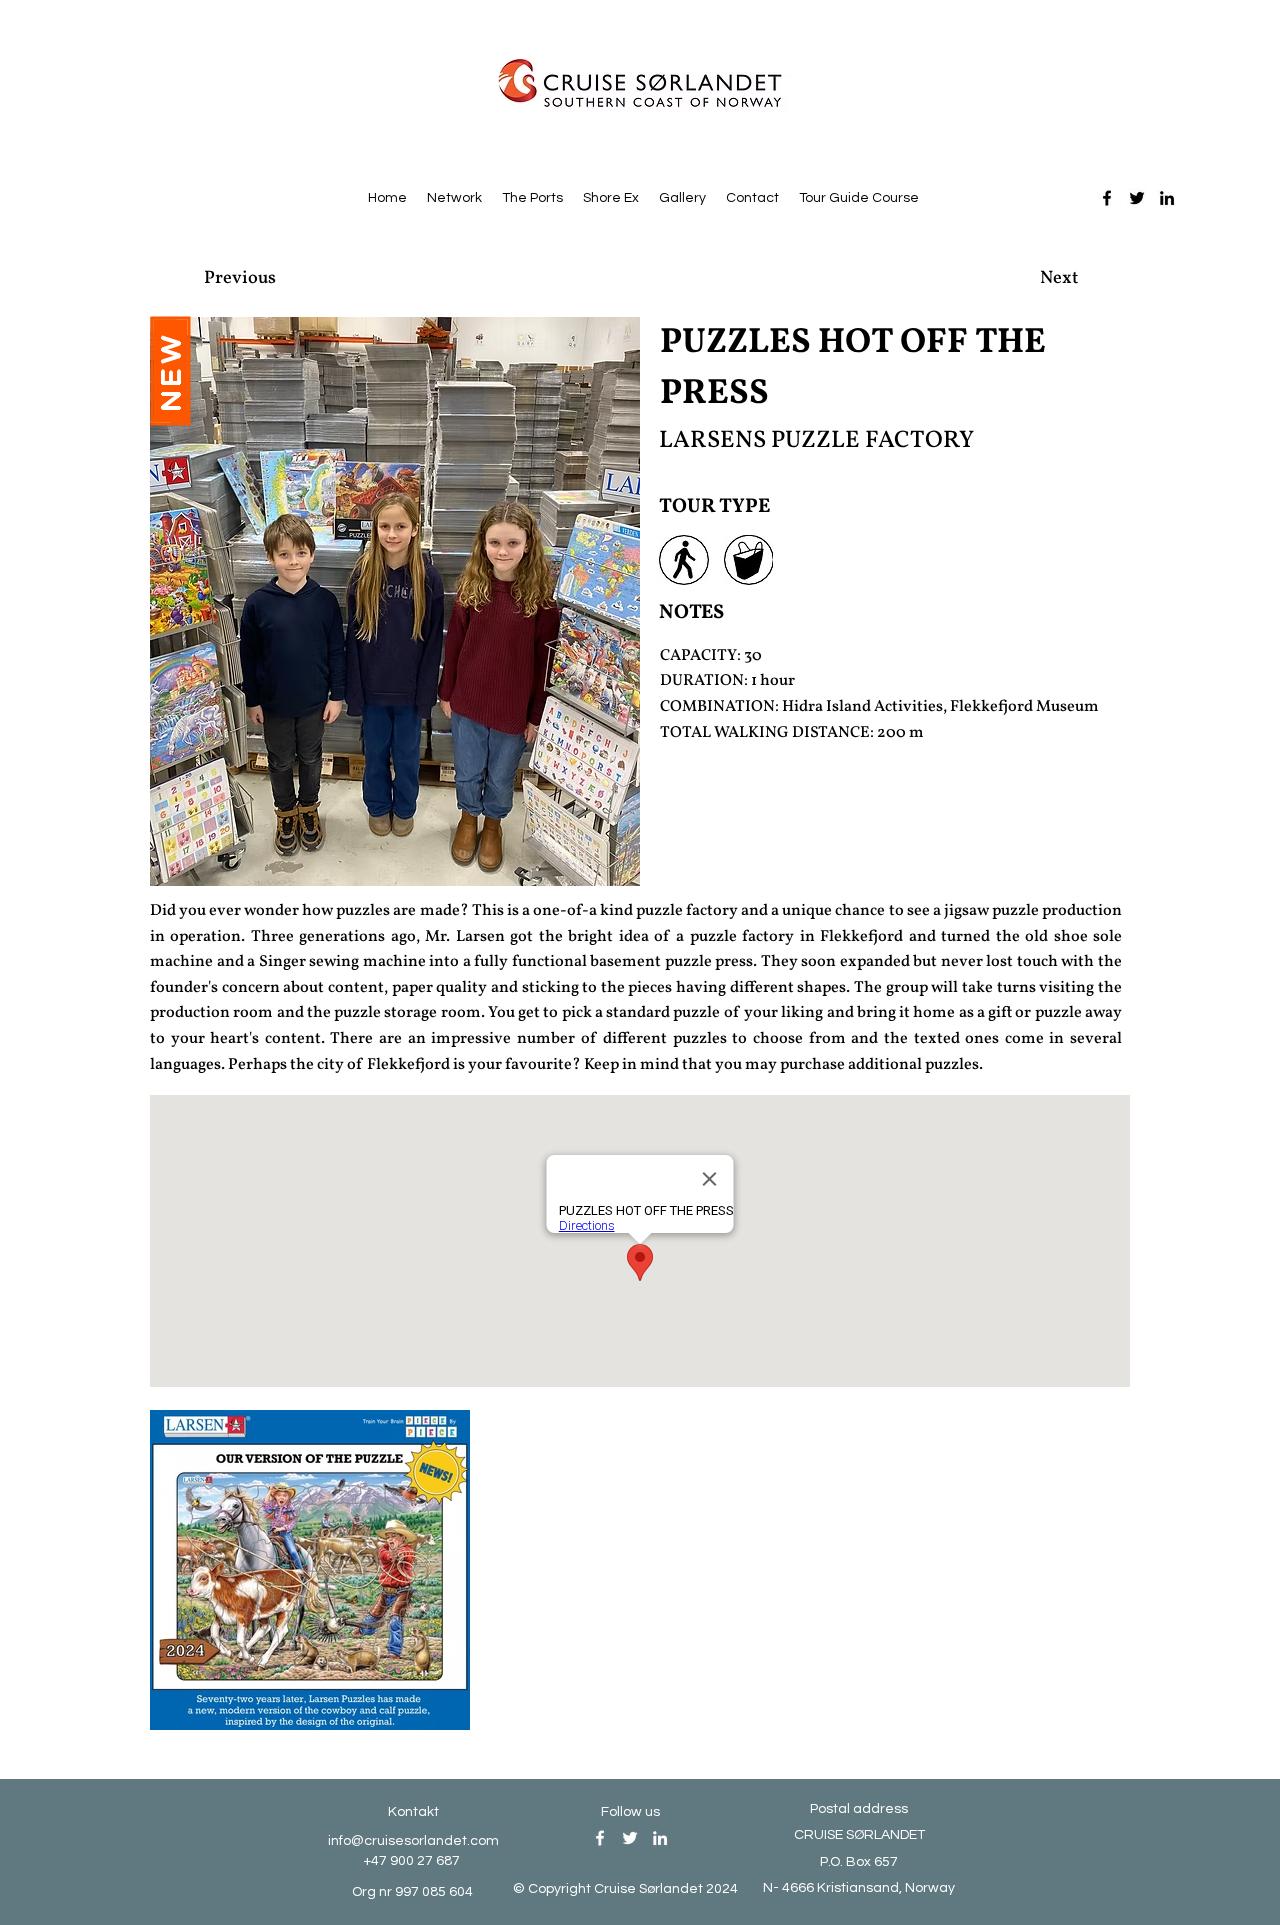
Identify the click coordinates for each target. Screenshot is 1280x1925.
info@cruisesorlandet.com (413, 1841)
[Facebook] (1107, 198)
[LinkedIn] (1167, 198)
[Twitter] (1137, 198)
